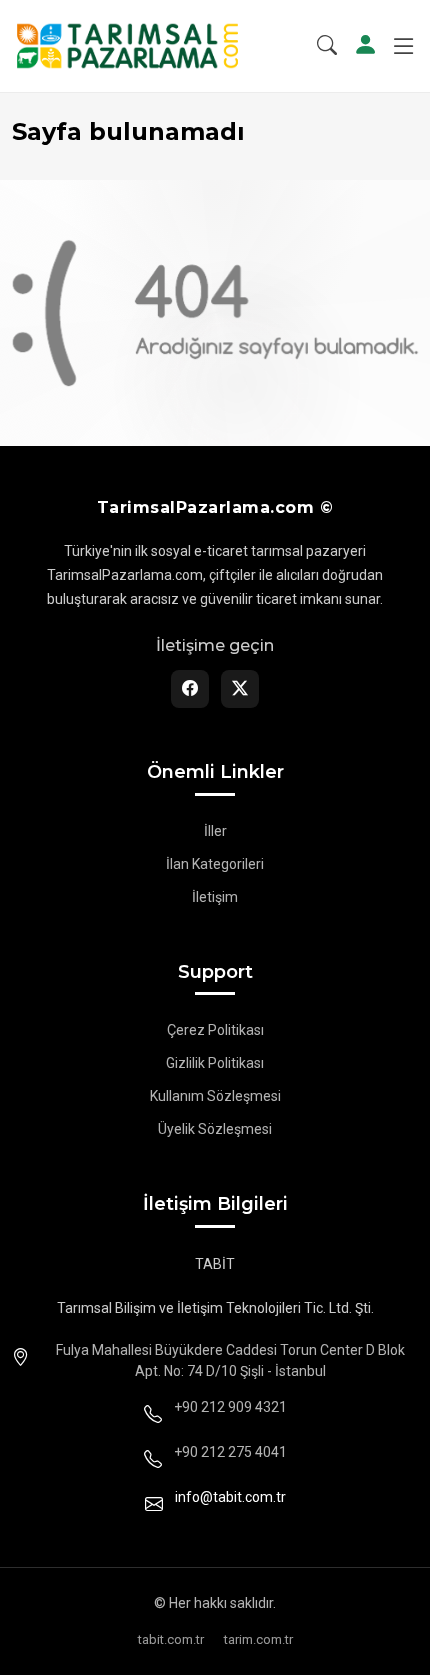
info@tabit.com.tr (230, 1497)
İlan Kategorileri (215, 864)
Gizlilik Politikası (215, 1063)
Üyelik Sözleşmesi (215, 1129)
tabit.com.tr (171, 1639)
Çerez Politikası (215, 1030)
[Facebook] (190, 689)
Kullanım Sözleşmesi (215, 1096)
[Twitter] (240, 689)
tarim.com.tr (258, 1639)
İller (215, 831)
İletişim (215, 897)
